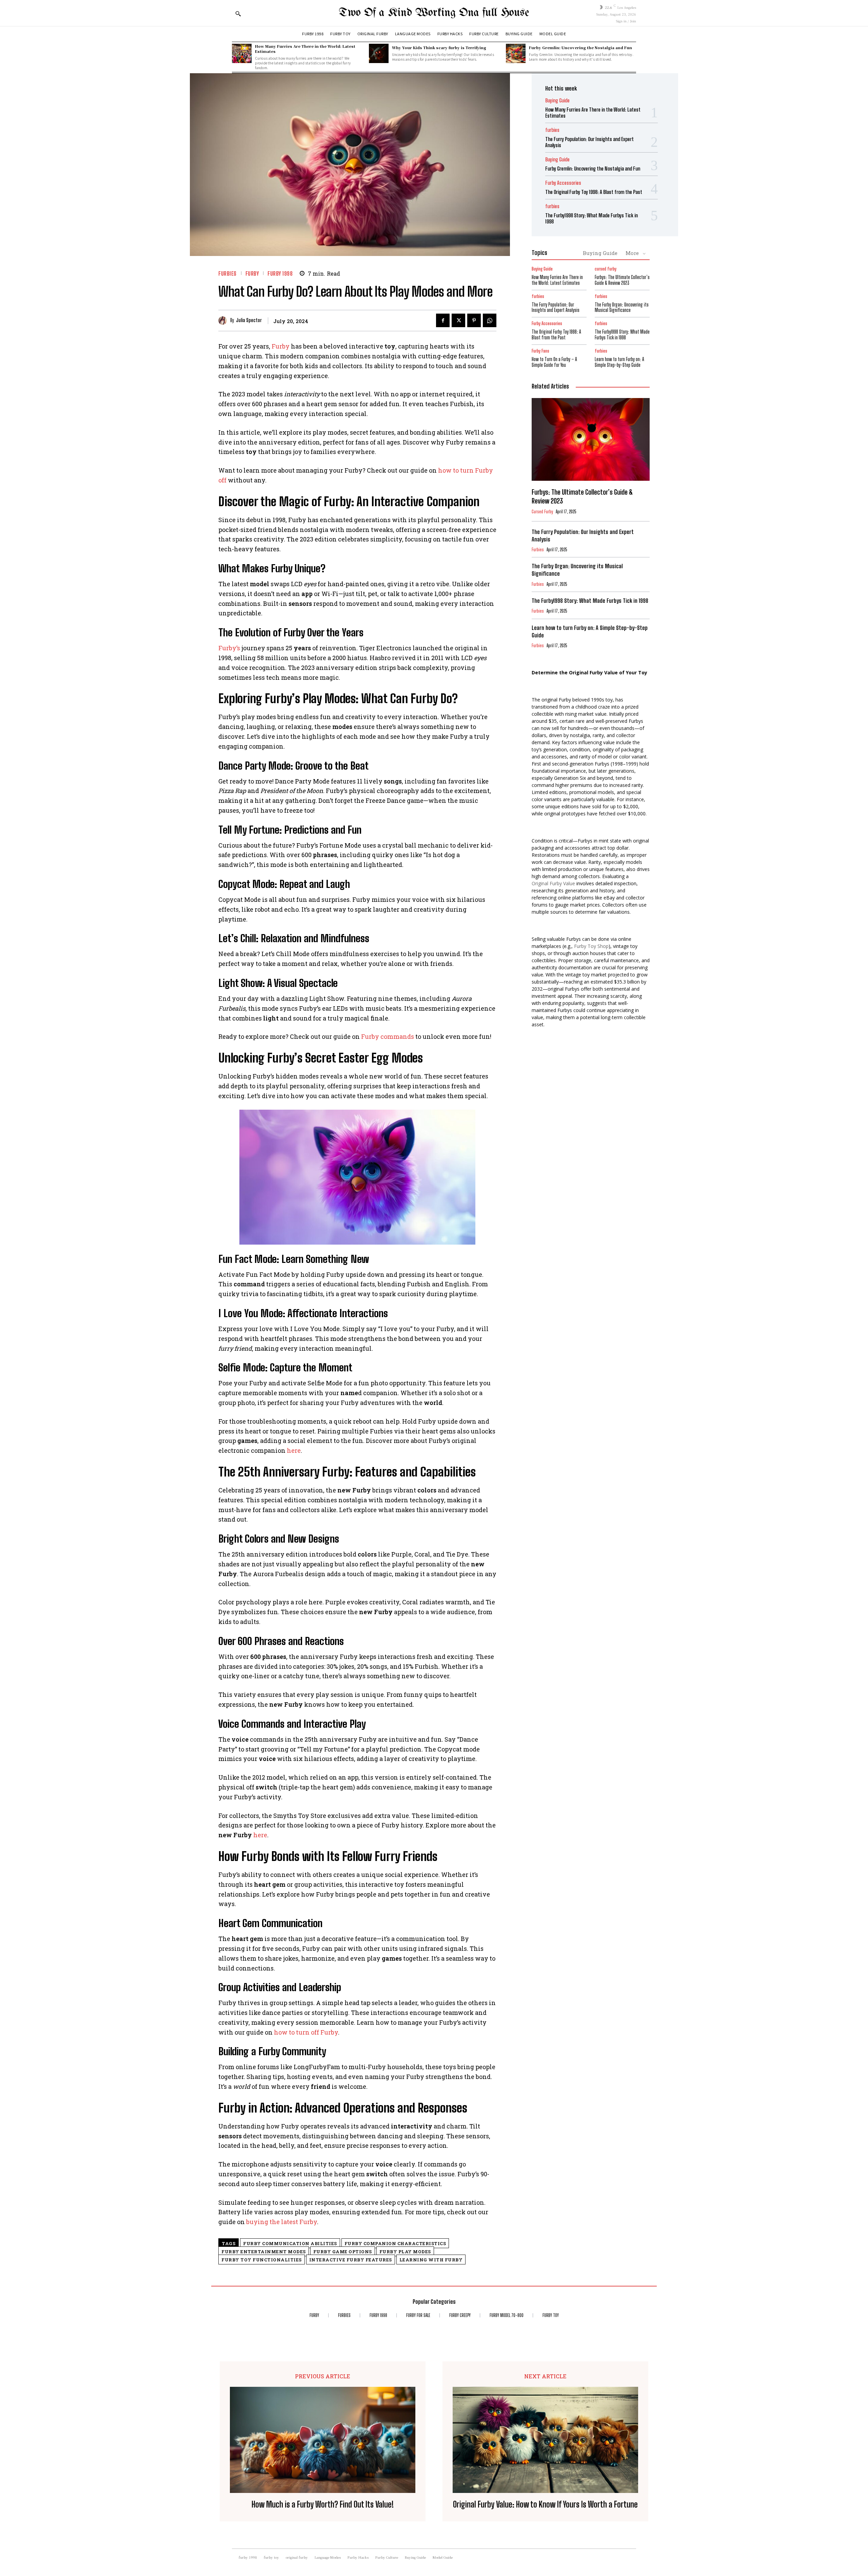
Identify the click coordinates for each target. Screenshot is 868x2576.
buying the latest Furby (282, 2222)
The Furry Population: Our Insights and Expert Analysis (556, 308)
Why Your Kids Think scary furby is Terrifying (439, 47)
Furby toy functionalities (262, 2260)
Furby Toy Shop (591, 946)
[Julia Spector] (224, 321)
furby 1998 (280, 273)
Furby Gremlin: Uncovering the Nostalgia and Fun (580, 47)
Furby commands (388, 1036)
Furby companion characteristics (395, 2243)
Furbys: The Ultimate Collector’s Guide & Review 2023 (622, 280)
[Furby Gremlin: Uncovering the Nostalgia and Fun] (516, 54)
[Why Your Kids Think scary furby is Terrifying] (379, 54)
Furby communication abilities (290, 2243)
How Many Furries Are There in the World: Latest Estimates (305, 49)
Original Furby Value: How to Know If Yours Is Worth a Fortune (545, 2504)
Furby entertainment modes (264, 2252)
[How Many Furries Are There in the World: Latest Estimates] (242, 54)
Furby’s (229, 648)
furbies (228, 273)
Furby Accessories (563, 183)
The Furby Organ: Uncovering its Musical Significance (622, 308)
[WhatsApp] (490, 320)
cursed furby (606, 269)
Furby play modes (405, 2252)
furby (252, 273)
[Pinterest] (474, 320)
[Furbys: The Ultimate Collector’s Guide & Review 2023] (591, 439)
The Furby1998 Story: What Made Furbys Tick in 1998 (622, 335)
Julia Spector (249, 320)
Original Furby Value (553, 883)
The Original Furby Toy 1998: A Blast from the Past (594, 192)
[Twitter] (458, 320)
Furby (281, 346)
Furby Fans (540, 351)
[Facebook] (443, 320)
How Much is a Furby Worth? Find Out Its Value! (323, 2504)
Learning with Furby (431, 2260)
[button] (238, 14)
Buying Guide (557, 101)
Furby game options (343, 2252)
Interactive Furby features (351, 2260)
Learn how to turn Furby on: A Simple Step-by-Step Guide (619, 362)
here (294, 1450)
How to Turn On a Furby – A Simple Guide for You (554, 362)
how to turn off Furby (306, 2032)
